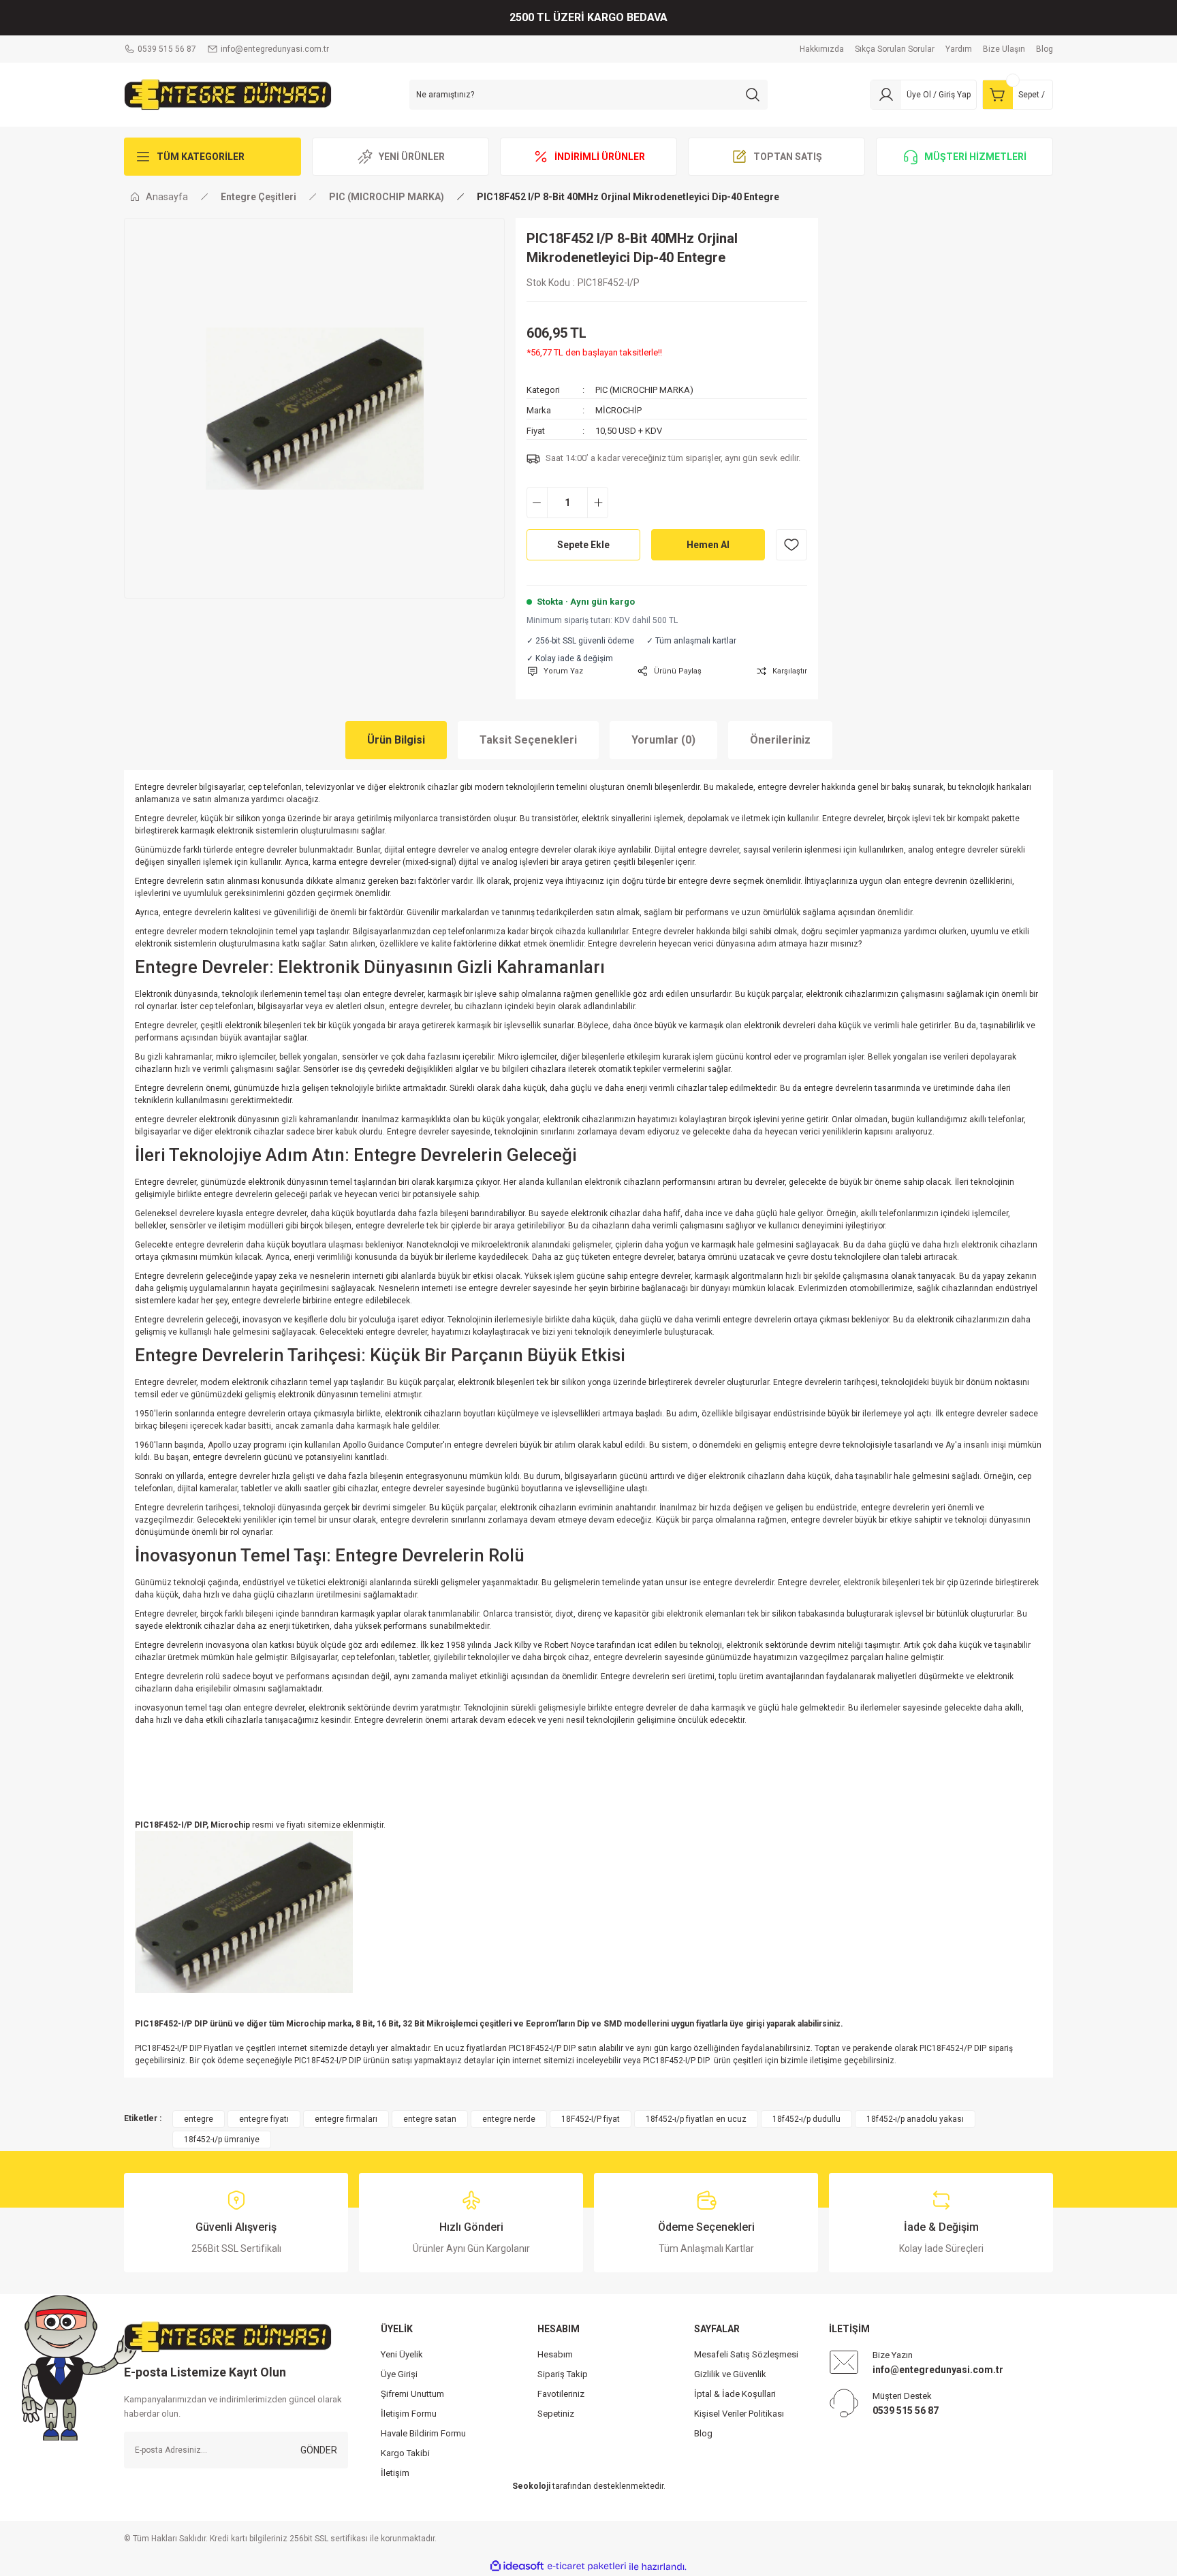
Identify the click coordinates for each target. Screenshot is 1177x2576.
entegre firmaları (346, 2119)
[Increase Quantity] (598, 503)
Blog (703, 2433)
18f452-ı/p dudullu (806, 2119)
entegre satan (430, 2119)
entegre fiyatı (264, 2119)
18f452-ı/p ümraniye (222, 2140)
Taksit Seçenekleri (528, 740)
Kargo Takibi (405, 2453)
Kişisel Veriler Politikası (739, 2414)
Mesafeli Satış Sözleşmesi (746, 2354)
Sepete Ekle (583, 545)
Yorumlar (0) (663, 740)
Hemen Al (708, 545)
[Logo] (228, 94)
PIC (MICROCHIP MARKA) (644, 390)
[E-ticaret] (587, 2566)
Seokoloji (531, 2486)
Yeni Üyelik (402, 2354)
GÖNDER (319, 2450)
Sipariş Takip (563, 2374)
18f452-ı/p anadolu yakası (915, 2119)
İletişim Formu (409, 2414)
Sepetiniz (556, 2414)
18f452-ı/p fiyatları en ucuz (696, 2119)
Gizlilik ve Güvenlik (730, 2374)
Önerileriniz (780, 740)
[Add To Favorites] (791, 545)
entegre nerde (509, 2119)
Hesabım (555, 2354)
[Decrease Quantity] (537, 503)
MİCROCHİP (618, 410)
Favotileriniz (561, 2394)
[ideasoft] (517, 2567)
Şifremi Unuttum (412, 2394)
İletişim (395, 2473)
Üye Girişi (399, 2374)
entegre (199, 2119)
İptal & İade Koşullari (735, 2394)
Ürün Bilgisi (396, 740)
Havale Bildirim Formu (423, 2433)
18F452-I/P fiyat (591, 2119)
